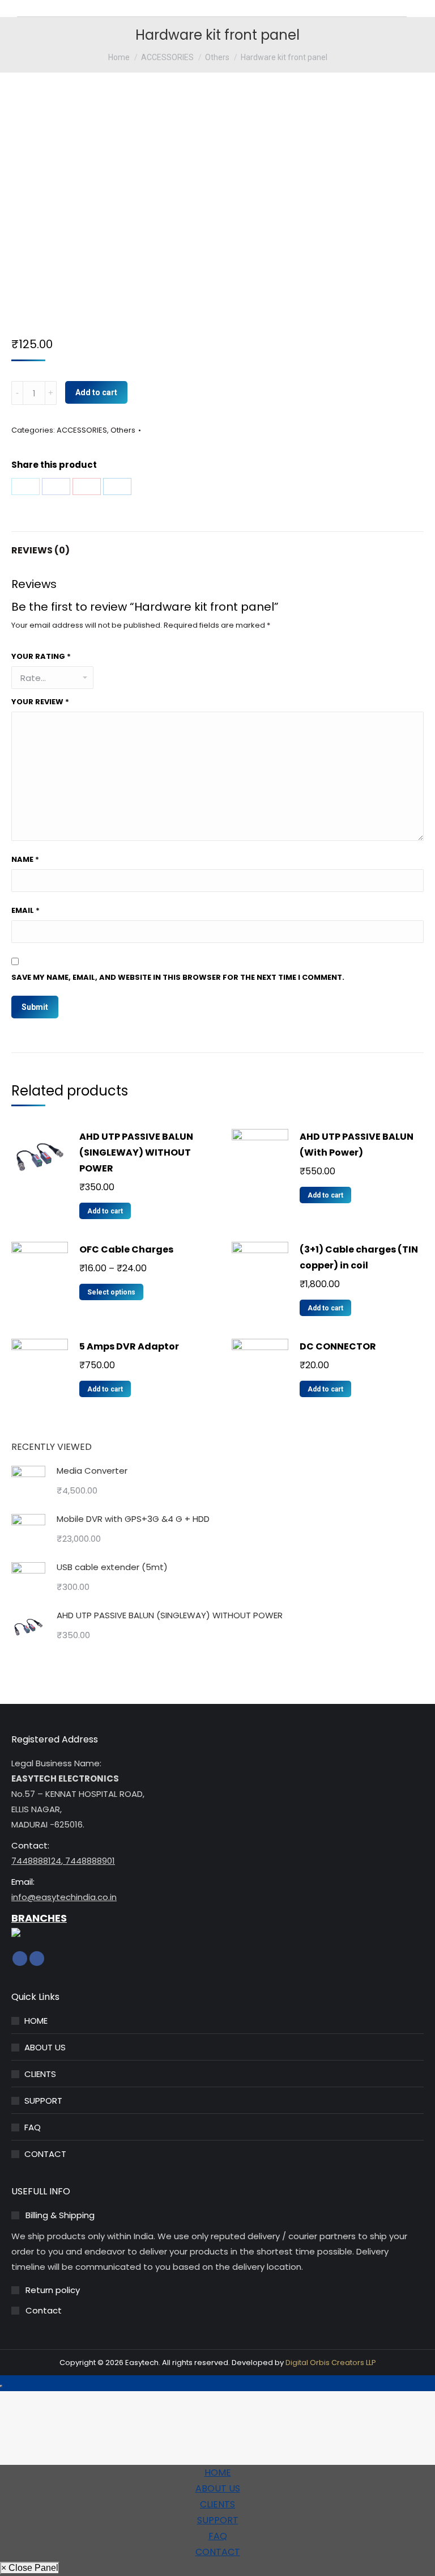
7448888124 (36, 1861)
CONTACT (45, 2154)
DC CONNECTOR (338, 1346)
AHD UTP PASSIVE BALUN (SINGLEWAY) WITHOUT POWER (136, 1152)
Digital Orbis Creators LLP (331, 2363)
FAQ (33, 2127)
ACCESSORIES (82, 430)
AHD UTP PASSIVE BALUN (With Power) (357, 1145)
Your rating (41, 656)
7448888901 (89, 1861)
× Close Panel (30, 2568)
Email (25, 910)
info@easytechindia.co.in (64, 1897)
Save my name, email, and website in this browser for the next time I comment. (178, 977)
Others (123, 430)
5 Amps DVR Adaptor (129, 1346)
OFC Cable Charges (126, 1249)
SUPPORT (43, 2101)
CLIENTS (40, 2074)
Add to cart (96, 392)
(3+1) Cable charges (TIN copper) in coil (359, 1257)
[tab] (217, 545)
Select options (111, 1292)
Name (25, 859)
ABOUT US (45, 2047)
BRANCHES (39, 1918)
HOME (36, 2021)
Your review (40, 702)
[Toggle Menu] (1, 2386)
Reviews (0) (40, 550)
